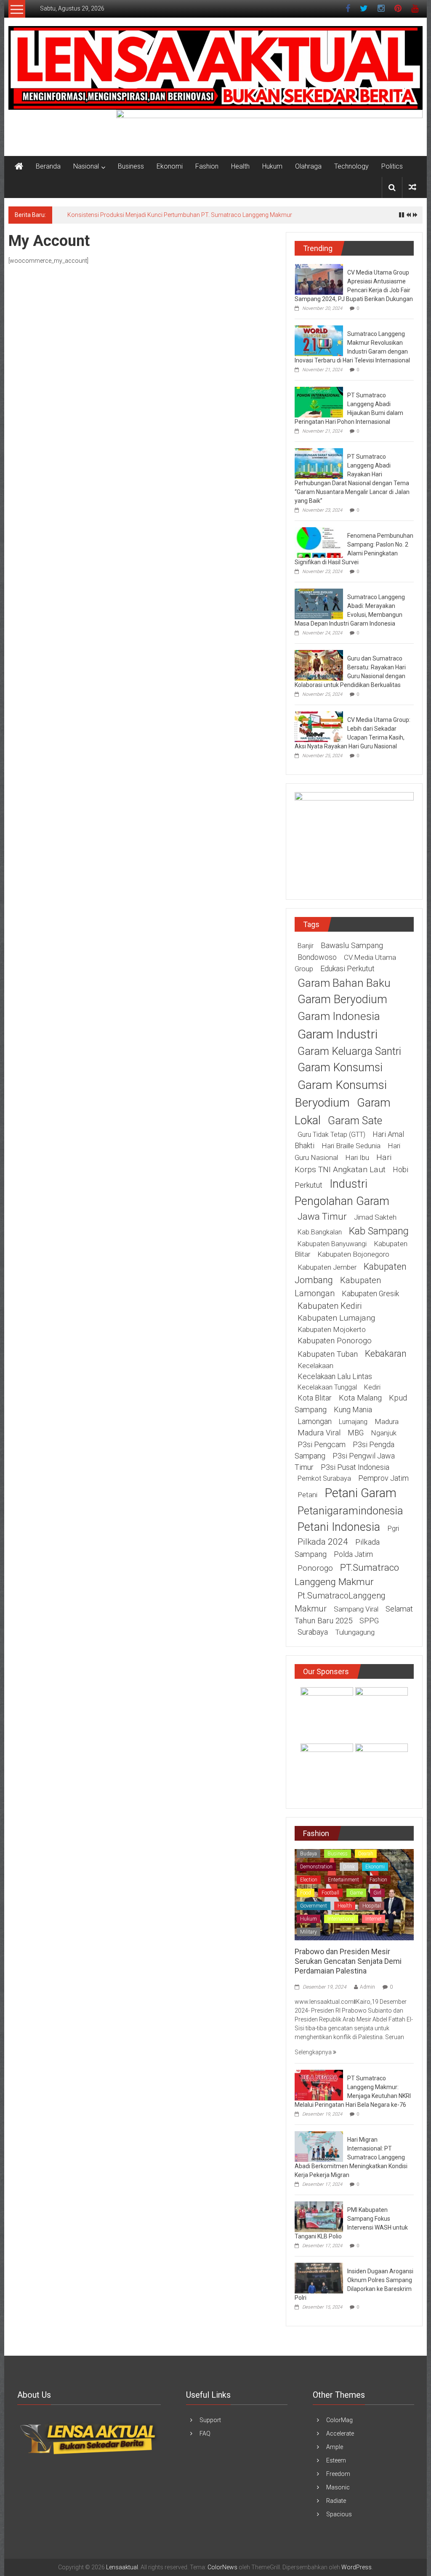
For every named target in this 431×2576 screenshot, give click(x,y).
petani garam (360, 1493)
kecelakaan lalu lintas (335, 1376)
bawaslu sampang (352, 946)
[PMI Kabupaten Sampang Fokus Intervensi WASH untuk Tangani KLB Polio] (319, 2216)
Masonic (338, 2487)
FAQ (205, 2433)
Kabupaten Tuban (328, 1354)
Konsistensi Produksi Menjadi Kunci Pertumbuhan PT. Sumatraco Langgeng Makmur (180, 215)
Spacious (339, 2514)
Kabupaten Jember (327, 1267)
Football (330, 1893)
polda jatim (353, 1554)
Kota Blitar (315, 1398)
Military (309, 1932)
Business (131, 166)
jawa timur (322, 1216)
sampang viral (356, 1609)
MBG (356, 1433)
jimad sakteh (375, 1217)
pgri (393, 1528)
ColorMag (339, 2420)
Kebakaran (386, 1354)
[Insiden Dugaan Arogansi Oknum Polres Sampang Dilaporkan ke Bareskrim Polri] (319, 2277)
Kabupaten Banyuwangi (332, 1244)
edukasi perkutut (347, 968)
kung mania (353, 1410)
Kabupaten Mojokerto (332, 1329)
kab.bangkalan (320, 1232)
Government (314, 1906)
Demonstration (316, 1867)
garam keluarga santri (349, 1051)
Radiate (336, 2501)
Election (309, 1880)
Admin (367, 1987)
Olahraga (308, 166)
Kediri (372, 1387)
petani (307, 1495)
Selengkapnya (314, 2052)
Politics (392, 166)
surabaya (313, 1632)
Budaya (309, 1854)
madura (387, 1421)
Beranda (48, 166)
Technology (351, 166)
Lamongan (315, 1421)
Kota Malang (360, 1398)
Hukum (272, 166)
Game (356, 1893)
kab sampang (379, 1231)
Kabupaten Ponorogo (335, 1341)
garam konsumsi (340, 1067)
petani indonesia (339, 1527)
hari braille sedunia (351, 1146)
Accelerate (340, 2433)
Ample (335, 2447)
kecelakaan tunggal (327, 1387)
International (341, 1919)
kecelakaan (315, 1366)
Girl (377, 1893)
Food (306, 1893)
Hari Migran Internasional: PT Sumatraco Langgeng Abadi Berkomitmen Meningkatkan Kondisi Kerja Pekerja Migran (351, 2157)
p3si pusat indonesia (355, 1467)
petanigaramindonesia (350, 1511)
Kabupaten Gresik (370, 1293)
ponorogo (315, 1568)
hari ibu (357, 1157)
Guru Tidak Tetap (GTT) (331, 1135)
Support (210, 2420)
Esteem (336, 2460)
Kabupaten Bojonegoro (353, 1254)
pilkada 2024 (323, 1542)
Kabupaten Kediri (330, 1306)
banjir (306, 946)
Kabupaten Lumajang (336, 1318)
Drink (349, 1867)
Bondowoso (317, 957)
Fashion (207, 166)
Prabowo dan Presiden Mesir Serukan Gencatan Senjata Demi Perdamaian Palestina (348, 1961)
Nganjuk (384, 1433)
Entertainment (343, 1880)
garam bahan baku (344, 983)
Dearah (366, 1854)
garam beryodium (342, 999)
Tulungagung (355, 1632)
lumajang (353, 1422)
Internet (374, 1919)
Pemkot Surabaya (324, 1478)
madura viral (319, 1433)
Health (240, 166)
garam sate (355, 1121)
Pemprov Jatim (383, 1478)
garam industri (338, 1034)
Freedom (338, 2474)
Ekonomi (170, 166)
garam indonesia (339, 1016)
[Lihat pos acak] (412, 187)
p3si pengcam (322, 1444)
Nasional (86, 166)
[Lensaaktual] (19, 166)
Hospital (372, 1906)
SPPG (369, 1621)
